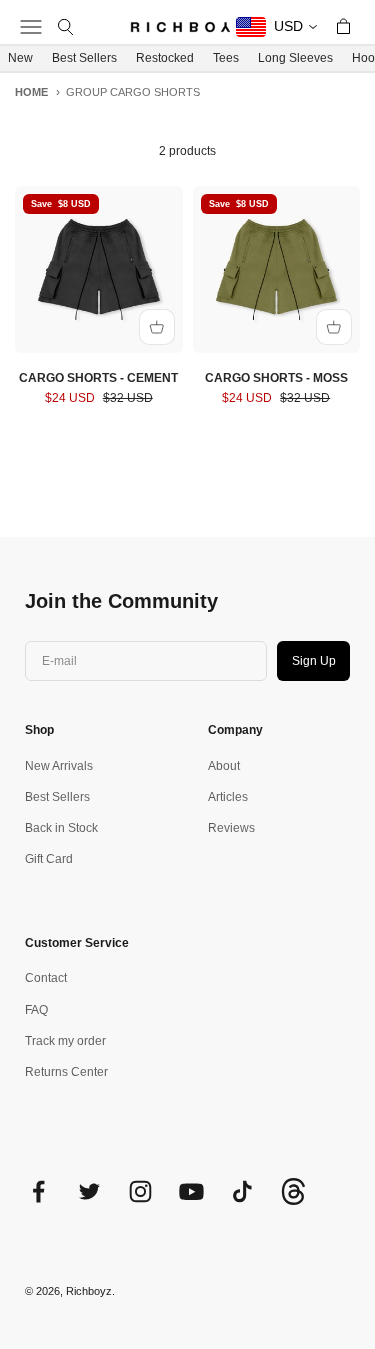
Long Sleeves (295, 58)
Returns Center (66, 1072)
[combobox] (277, 27)
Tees (226, 58)
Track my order (65, 1041)
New (20, 58)
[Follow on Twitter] (89, 1191)
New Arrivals (59, 766)
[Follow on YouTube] (191, 1191)
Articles (228, 797)
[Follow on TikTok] (242, 1191)
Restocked (165, 58)
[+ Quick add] (157, 327)
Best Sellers (84, 58)
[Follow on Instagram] (140, 1191)
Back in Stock (61, 828)
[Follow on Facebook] (38, 1191)
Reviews (231, 828)
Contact (46, 978)
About (224, 766)
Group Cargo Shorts (133, 92)
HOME (31, 92)
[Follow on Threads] (293, 1201)
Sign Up (314, 661)
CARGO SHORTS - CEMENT (98, 378)
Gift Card (49, 859)
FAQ (36, 1010)
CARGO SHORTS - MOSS (276, 378)
